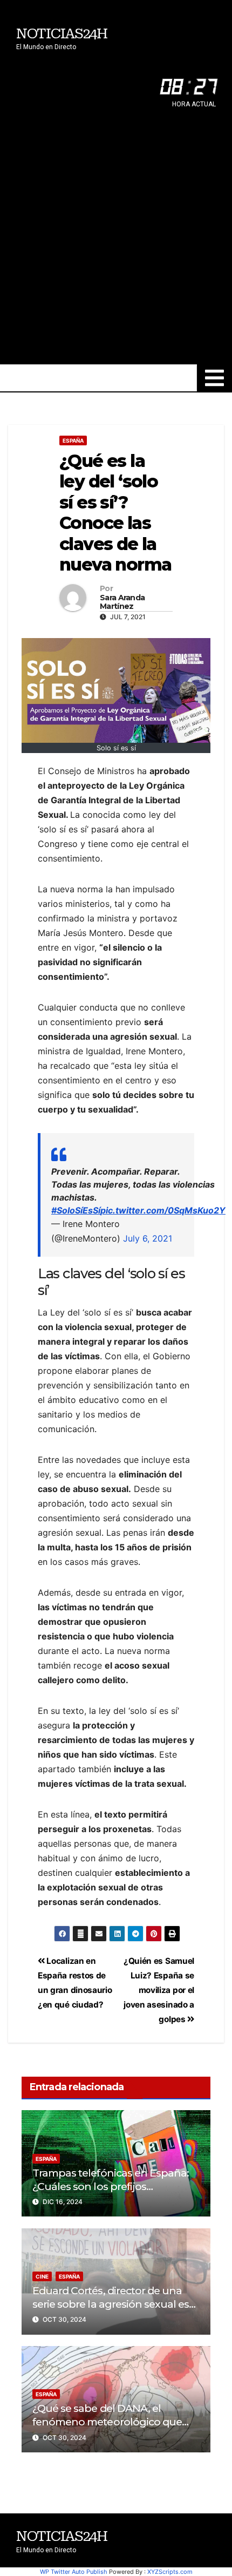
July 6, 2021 (148, 1238)
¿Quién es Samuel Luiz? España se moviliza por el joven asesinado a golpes (159, 1990)
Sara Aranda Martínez (122, 602)
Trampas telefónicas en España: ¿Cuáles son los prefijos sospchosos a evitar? (111, 2186)
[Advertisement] (116, 243)
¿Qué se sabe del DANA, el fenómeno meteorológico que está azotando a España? (107, 2422)
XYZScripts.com (170, 2572)
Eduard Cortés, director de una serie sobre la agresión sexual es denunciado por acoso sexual (111, 2304)
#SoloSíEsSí (76, 1210)
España (73, 440)
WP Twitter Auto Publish (74, 2572)
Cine (42, 2276)
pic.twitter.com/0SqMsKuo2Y (163, 1210)
